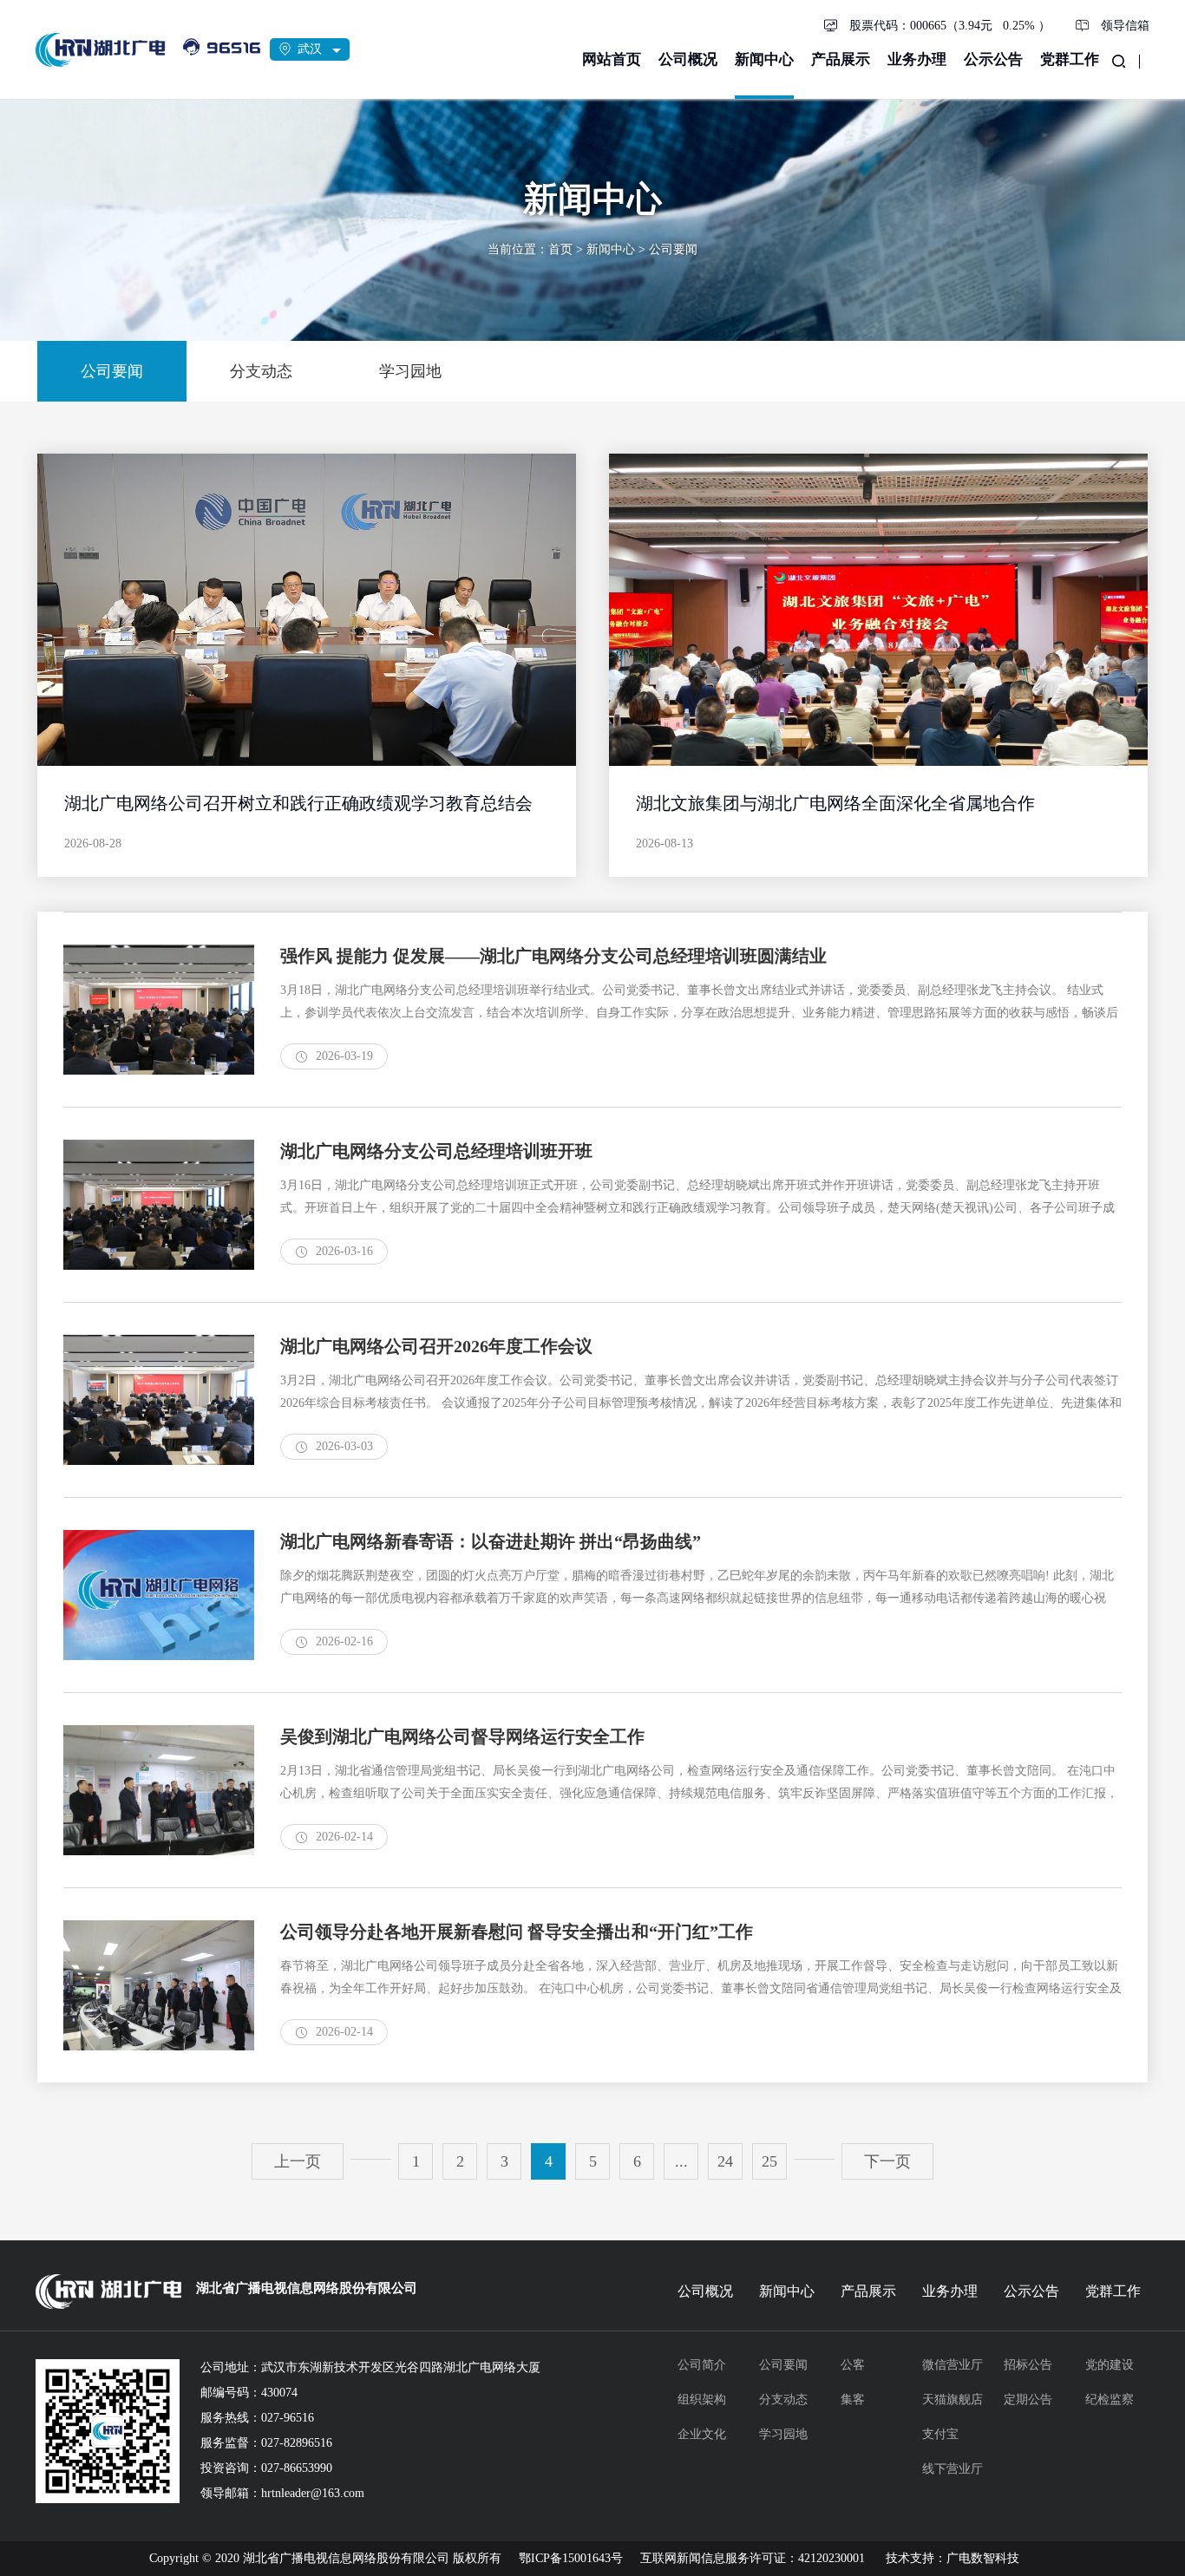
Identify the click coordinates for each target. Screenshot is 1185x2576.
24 (725, 2161)
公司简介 (702, 2365)
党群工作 (1070, 59)
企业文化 (702, 2434)
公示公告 (993, 59)
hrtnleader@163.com (313, 2493)
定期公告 (1028, 2399)
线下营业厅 (953, 2469)
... (681, 2161)
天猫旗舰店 (953, 2399)
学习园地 (783, 2434)
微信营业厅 (953, 2365)
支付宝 (940, 2434)
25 (769, 2161)
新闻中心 (764, 59)
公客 (853, 2365)
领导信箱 (1125, 26)
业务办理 (917, 59)
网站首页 (612, 59)
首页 (560, 249)
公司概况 (688, 59)
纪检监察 (1110, 2399)
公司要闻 (673, 249)
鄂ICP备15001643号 (571, 2558)
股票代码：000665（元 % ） (950, 26)
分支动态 (783, 2399)
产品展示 (841, 59)
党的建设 (1110, 2365)
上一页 (298, 2161)
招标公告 (1028, 2365)
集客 (853, 2399)
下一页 (887, 2161)
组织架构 (702, 2399)
